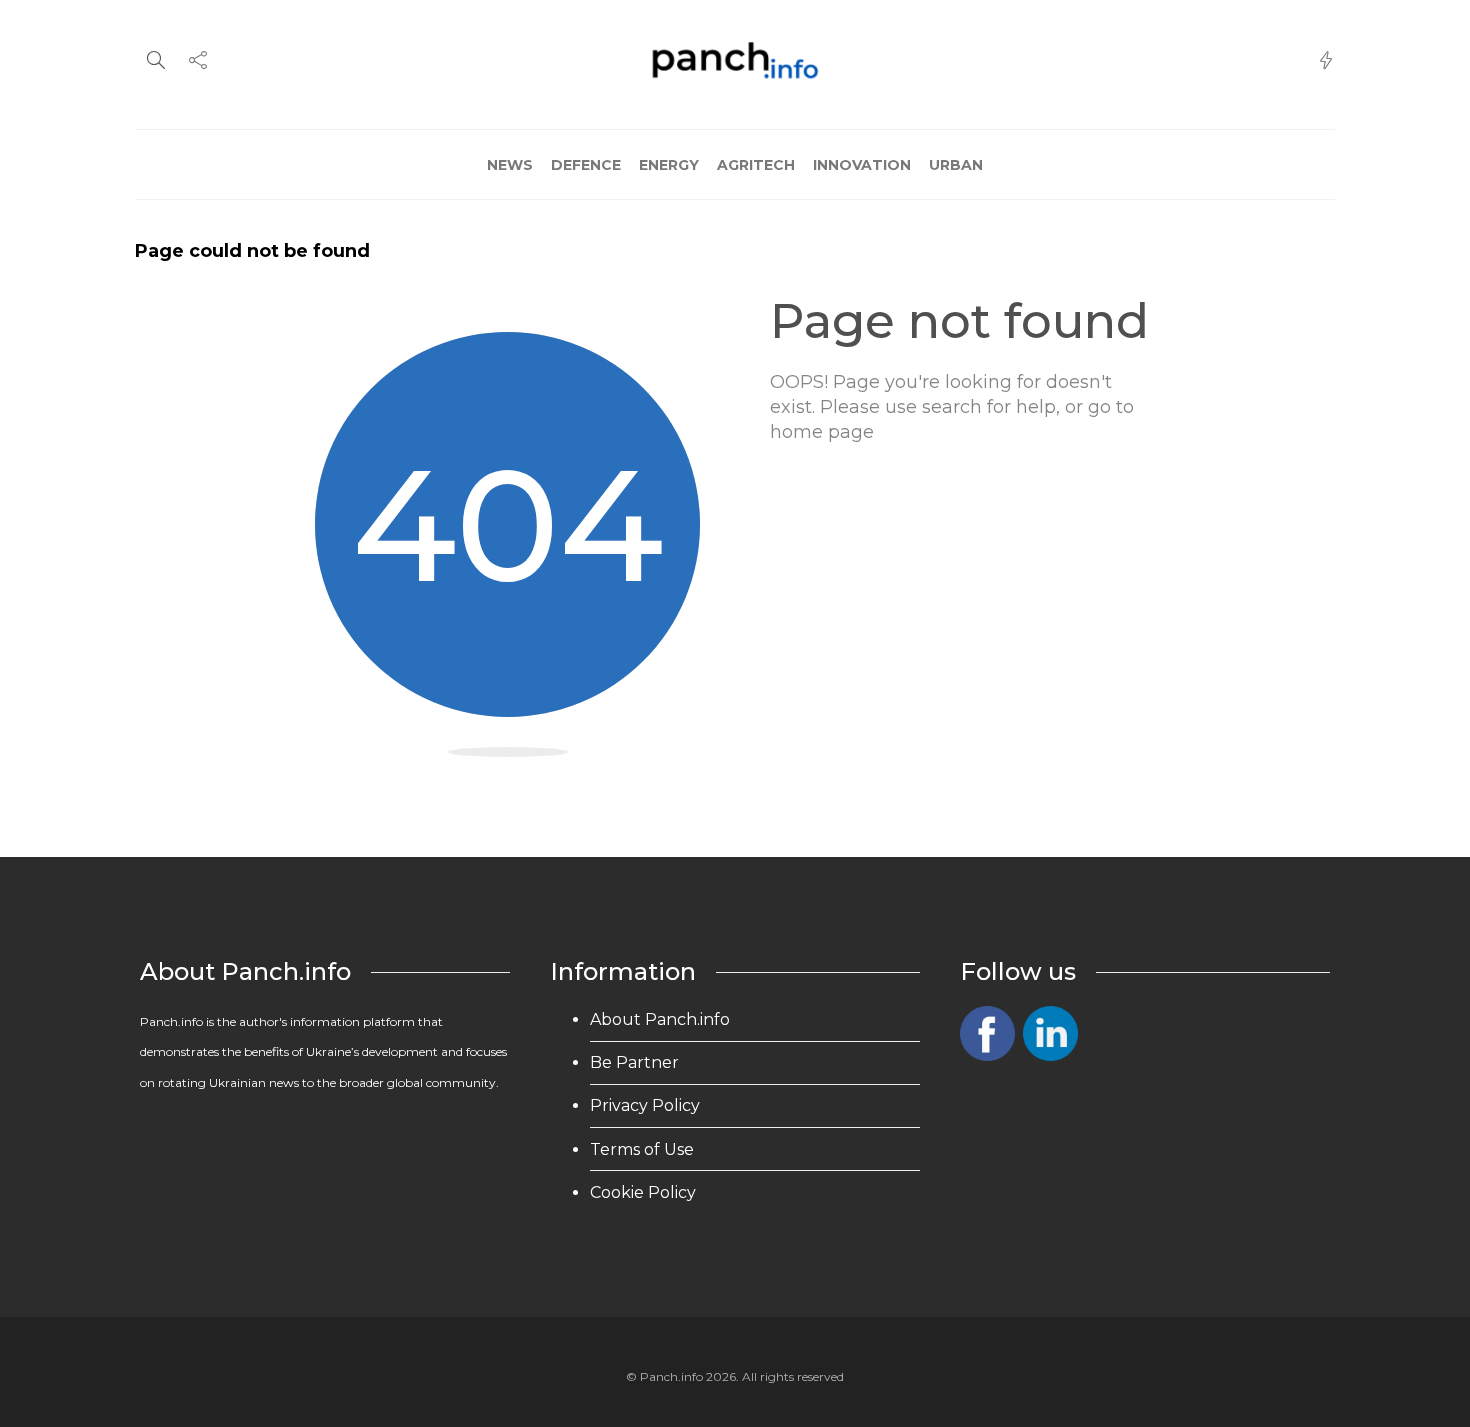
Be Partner (634, 1062)
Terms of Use (642, 1149)
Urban (956, 165)
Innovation (862, 165)
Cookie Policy (643, 1192)
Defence (586, 165)
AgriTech (756, 165)
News (510, 165)
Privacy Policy (645, 1105)
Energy (669, 165)
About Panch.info (660, 1019)
